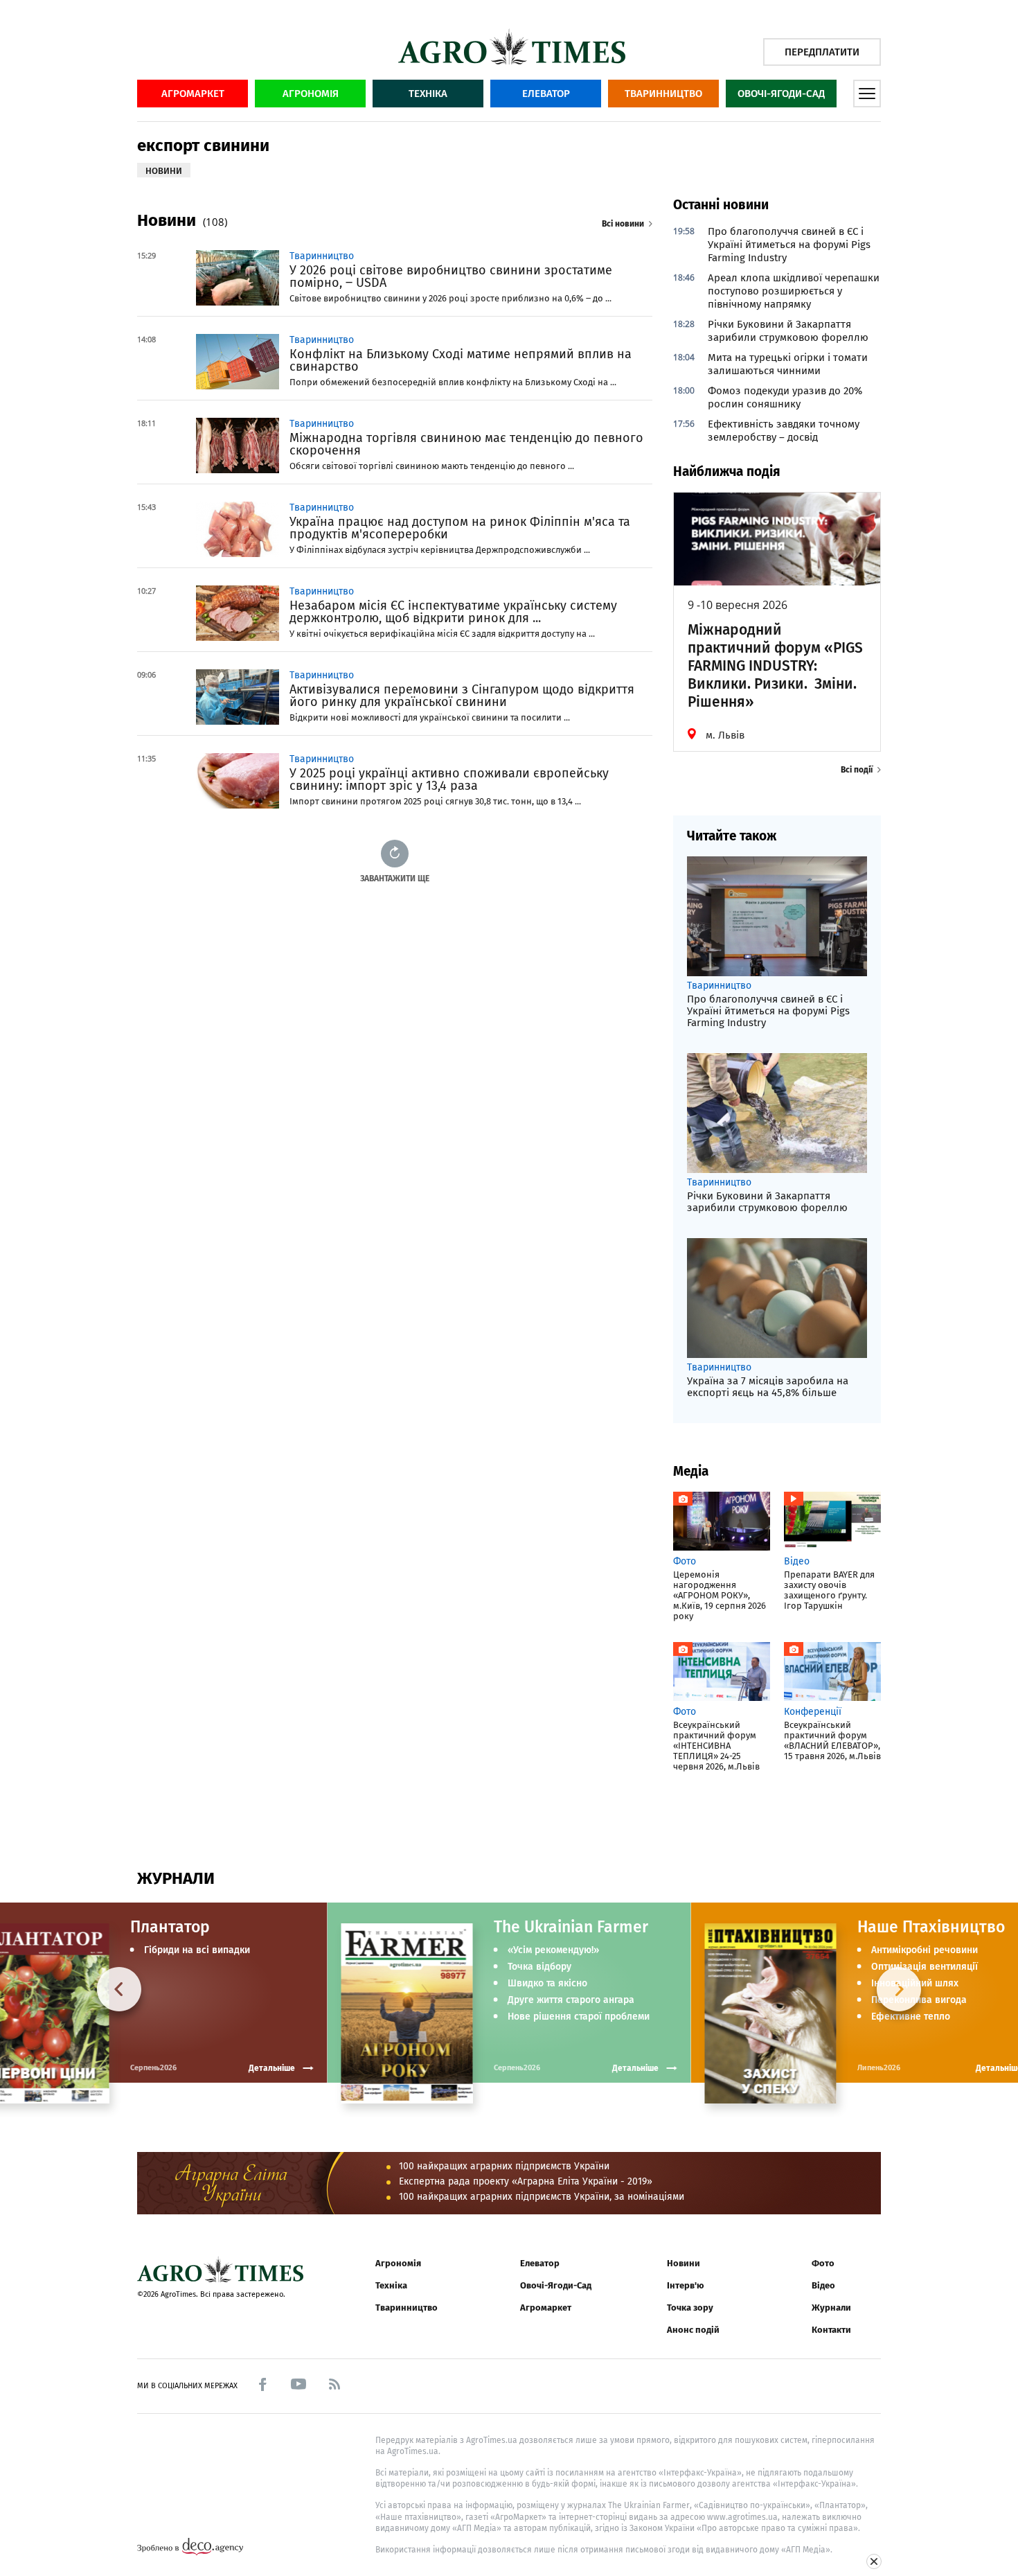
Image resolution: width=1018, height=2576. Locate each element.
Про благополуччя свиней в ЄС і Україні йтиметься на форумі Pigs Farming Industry (789, 245)
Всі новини (623, 224)
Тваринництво (663, 94)
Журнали (831, 2308)
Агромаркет (193, 94)
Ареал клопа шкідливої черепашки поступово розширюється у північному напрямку (794, 291)
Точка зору (690, 2308)
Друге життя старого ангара (571, 2000)
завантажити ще (395, 878)
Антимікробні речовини (925, 1950)
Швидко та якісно (547, 1984)
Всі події (857, 770)
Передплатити (822, 52)
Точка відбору (539, 1967)
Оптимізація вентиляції (925, 1967)
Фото (823, 2263)
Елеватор (546, 94)
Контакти (831, 2330)
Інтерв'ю (685, 2285)
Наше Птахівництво (931, 1927)
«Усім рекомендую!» (553, 1950)
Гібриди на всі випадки (197, 1950)
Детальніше (635, 2068)
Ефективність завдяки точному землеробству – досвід (784, 431)
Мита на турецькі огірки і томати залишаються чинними (788, 364)
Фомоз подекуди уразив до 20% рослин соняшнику (785, 397)
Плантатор (170, 1927)
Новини (684, 2263)
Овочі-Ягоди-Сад (781, 94)
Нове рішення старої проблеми (579, 2017)
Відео (823, 2285)
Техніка (428, 94)
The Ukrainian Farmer (571, 1927)
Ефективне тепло (911, 2017)
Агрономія (311, 94)
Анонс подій (693, 2330)
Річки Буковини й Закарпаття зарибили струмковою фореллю (788, 331)
